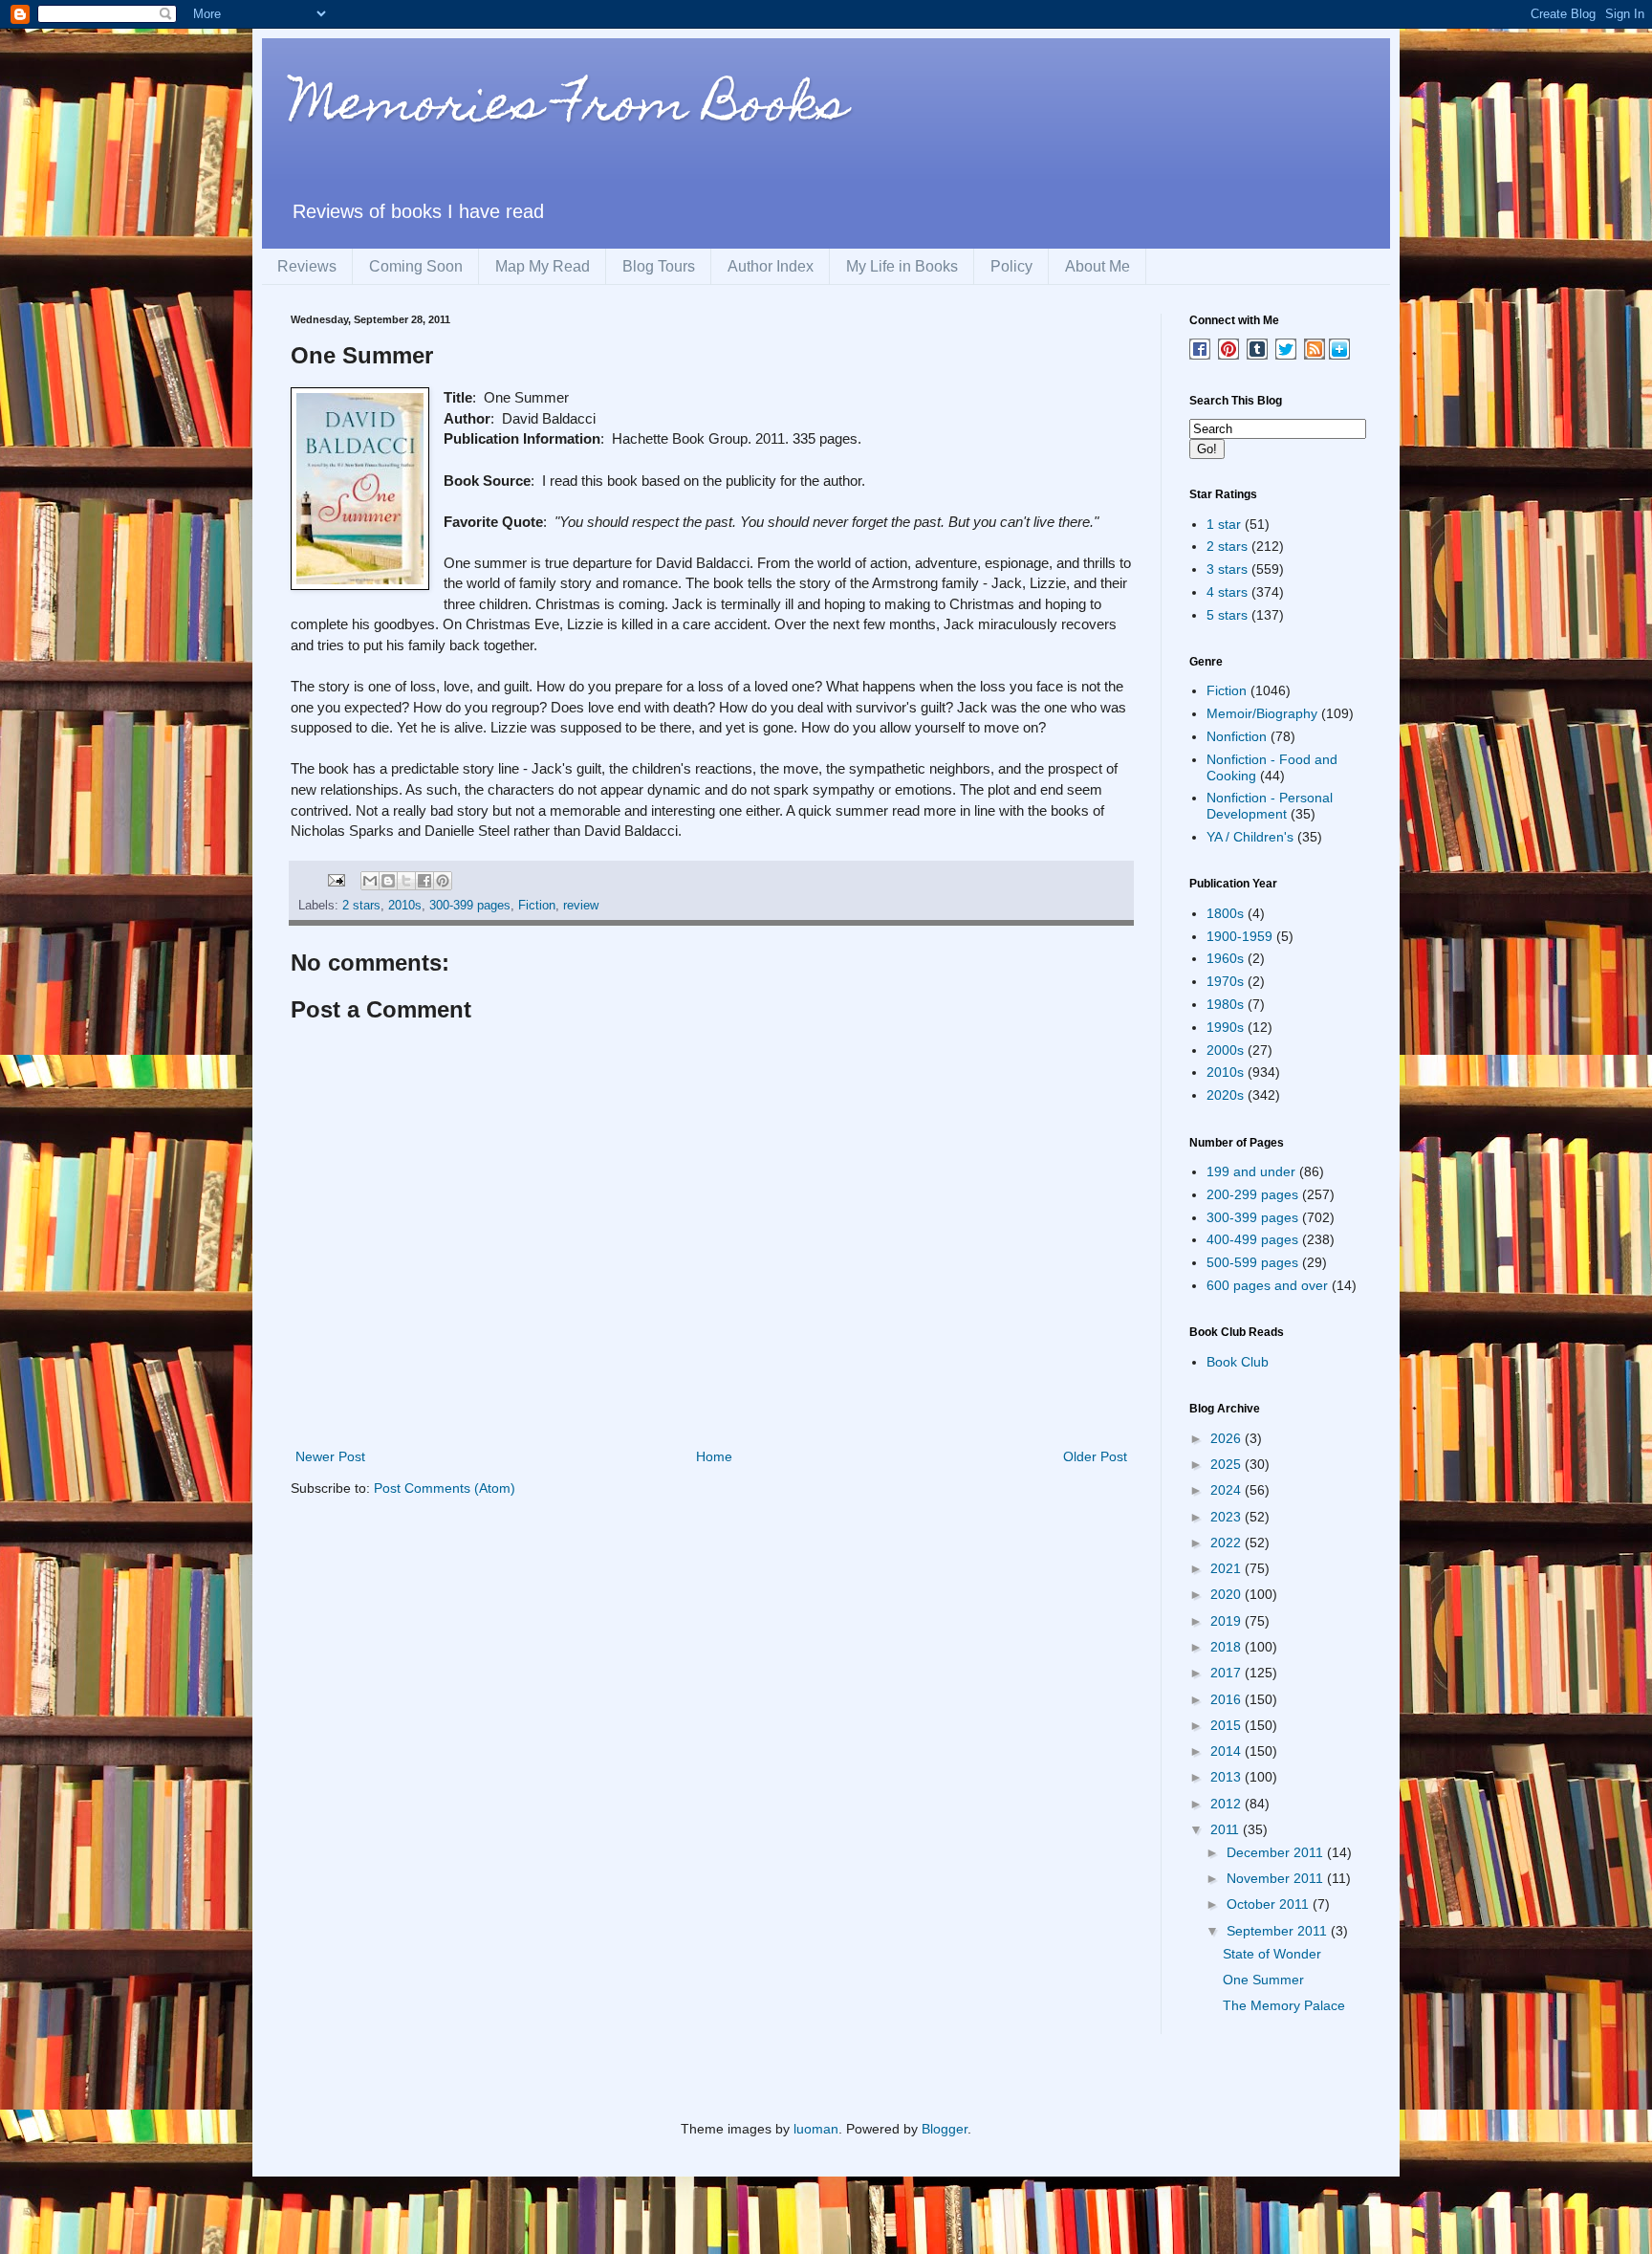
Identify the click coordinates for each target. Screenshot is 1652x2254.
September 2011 (1279, 1931)
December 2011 (1277, 1852)
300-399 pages (470, 906)
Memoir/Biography (1262, 713)
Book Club (1238, 1362)
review (581, 906)
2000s (1225, 1050)
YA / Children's (1250, 837)
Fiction (537, 906)
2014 (1228, 1751)
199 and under (1251, 1171)
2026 (1228, 1438)
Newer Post (330, 1456)
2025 (1228, 1464)
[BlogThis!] (388, 881)
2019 (1228, 1621)
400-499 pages (1252, 1239)
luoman (816, 2129)
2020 (1228, 1594)
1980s (1225, 1004)
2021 (1228, 1568)
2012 (1228, 1804)
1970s (1225, 981)
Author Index (771, 266)
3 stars (1227, 569)
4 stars (1227, 592)
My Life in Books (902, 266)
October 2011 (1270, 1904)
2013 (1228, 1777)
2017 (1228, 1673)
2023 (1228, 1517)
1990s (1225, 1027)
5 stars (1227, 615)
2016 (1228, 1699)
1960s (1225, 958)
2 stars (361, 906)
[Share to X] (406, 881)
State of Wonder (1272, 1954)
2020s (1225, 1095)
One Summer (1263, 1980)
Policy (1011, 266)
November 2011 (1277, 1878)
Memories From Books (569, 109)
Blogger (945, 2129)
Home (714, 1456)
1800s (1225, 913)
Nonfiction (1237, 736)
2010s (405, 906)
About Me (1098, 266)
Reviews (307, 266)
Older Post (1095, 1456)
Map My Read (543, 266)
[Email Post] (336, 880)
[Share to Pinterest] (443, 881)
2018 (1228, 1647)
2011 (1227, 1829)
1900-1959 (1239, 936)
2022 (1228, 1543)
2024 (1228, 1490)
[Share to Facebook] (424, 881)
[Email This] (370, 881)
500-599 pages (1252, 1262)
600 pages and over (1267, 1285)
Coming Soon (416, 266)
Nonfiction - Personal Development (1270, 806)
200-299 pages (1252, 1194)
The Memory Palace (1284, 2005)
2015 (1228, 1725)
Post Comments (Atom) (445, 1488)
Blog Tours (659, 266)
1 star (1224, 524)
